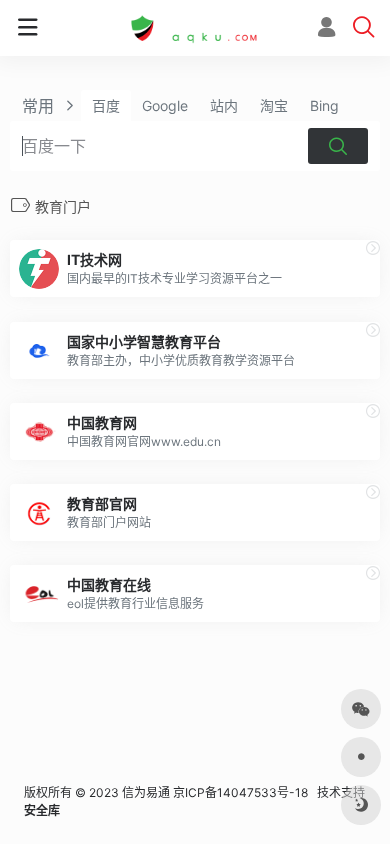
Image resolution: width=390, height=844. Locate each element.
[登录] (326, 29)
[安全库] (195, 28)
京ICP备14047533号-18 (240, 792)
